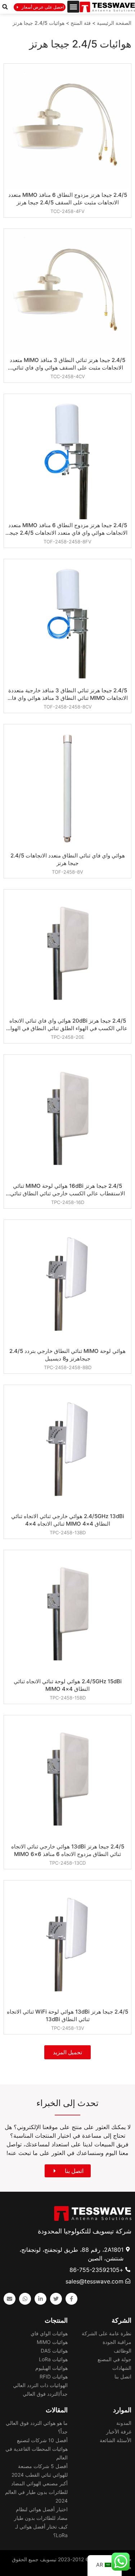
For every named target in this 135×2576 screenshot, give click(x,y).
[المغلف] (10, 2299)
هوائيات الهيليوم (51, 2368)
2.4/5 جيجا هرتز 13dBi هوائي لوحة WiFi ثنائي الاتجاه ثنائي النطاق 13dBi (67, 2015)
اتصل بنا (123, 2376)
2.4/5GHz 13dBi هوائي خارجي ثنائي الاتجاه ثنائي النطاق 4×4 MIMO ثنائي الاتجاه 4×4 (68, 1520)
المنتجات (56, 2320)
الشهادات (122, 2368)
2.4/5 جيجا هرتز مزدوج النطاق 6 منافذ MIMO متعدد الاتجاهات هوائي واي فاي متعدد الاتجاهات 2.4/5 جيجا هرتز (68, 529)
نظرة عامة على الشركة (107, 2333)
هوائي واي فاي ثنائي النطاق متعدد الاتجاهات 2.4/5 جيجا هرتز (68, 859)
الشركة (121, 2320)
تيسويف (48, 2559)
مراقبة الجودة (117, 2342)
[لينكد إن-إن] (40, 2299)
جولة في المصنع (114, 2359)
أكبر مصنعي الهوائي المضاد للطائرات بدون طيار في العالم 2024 (36, 2492)
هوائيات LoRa (53, 2359)
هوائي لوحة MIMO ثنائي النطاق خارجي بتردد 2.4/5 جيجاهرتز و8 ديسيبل (67, 1355)
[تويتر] (56, 2299)
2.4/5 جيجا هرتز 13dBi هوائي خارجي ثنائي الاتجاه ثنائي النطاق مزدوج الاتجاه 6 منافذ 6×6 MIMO (68, 1850)
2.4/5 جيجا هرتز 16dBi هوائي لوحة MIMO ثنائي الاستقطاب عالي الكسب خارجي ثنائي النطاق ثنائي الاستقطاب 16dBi (67, 1190)
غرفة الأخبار (119, 2432)
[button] (73, 7)
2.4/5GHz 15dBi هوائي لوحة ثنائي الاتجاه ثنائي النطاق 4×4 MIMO (68, 1685)
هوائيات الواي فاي (49, 2333)
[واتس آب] (25, 2299)
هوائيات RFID (54, 2376)
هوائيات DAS (54, 2351)
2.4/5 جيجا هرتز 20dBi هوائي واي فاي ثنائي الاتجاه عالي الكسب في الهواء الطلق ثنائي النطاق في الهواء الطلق (68, 1025)
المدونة (124, 2423)
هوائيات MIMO (52, 2342)
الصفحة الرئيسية (114, 23)
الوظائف (123, 2351)
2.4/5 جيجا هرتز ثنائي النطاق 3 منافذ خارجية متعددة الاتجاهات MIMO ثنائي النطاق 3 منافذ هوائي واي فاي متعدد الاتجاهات (68, 694)
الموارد (122, 2410)
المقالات (57, 2410)
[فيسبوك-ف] (71, 2299)
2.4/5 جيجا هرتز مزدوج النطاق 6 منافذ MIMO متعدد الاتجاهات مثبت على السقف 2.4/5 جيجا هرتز (68, 199)
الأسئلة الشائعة (116, 2440)
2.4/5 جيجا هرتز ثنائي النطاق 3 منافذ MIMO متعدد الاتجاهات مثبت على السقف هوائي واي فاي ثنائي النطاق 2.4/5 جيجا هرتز (67, 364)
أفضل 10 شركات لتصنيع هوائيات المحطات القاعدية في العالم (37, 2449)
